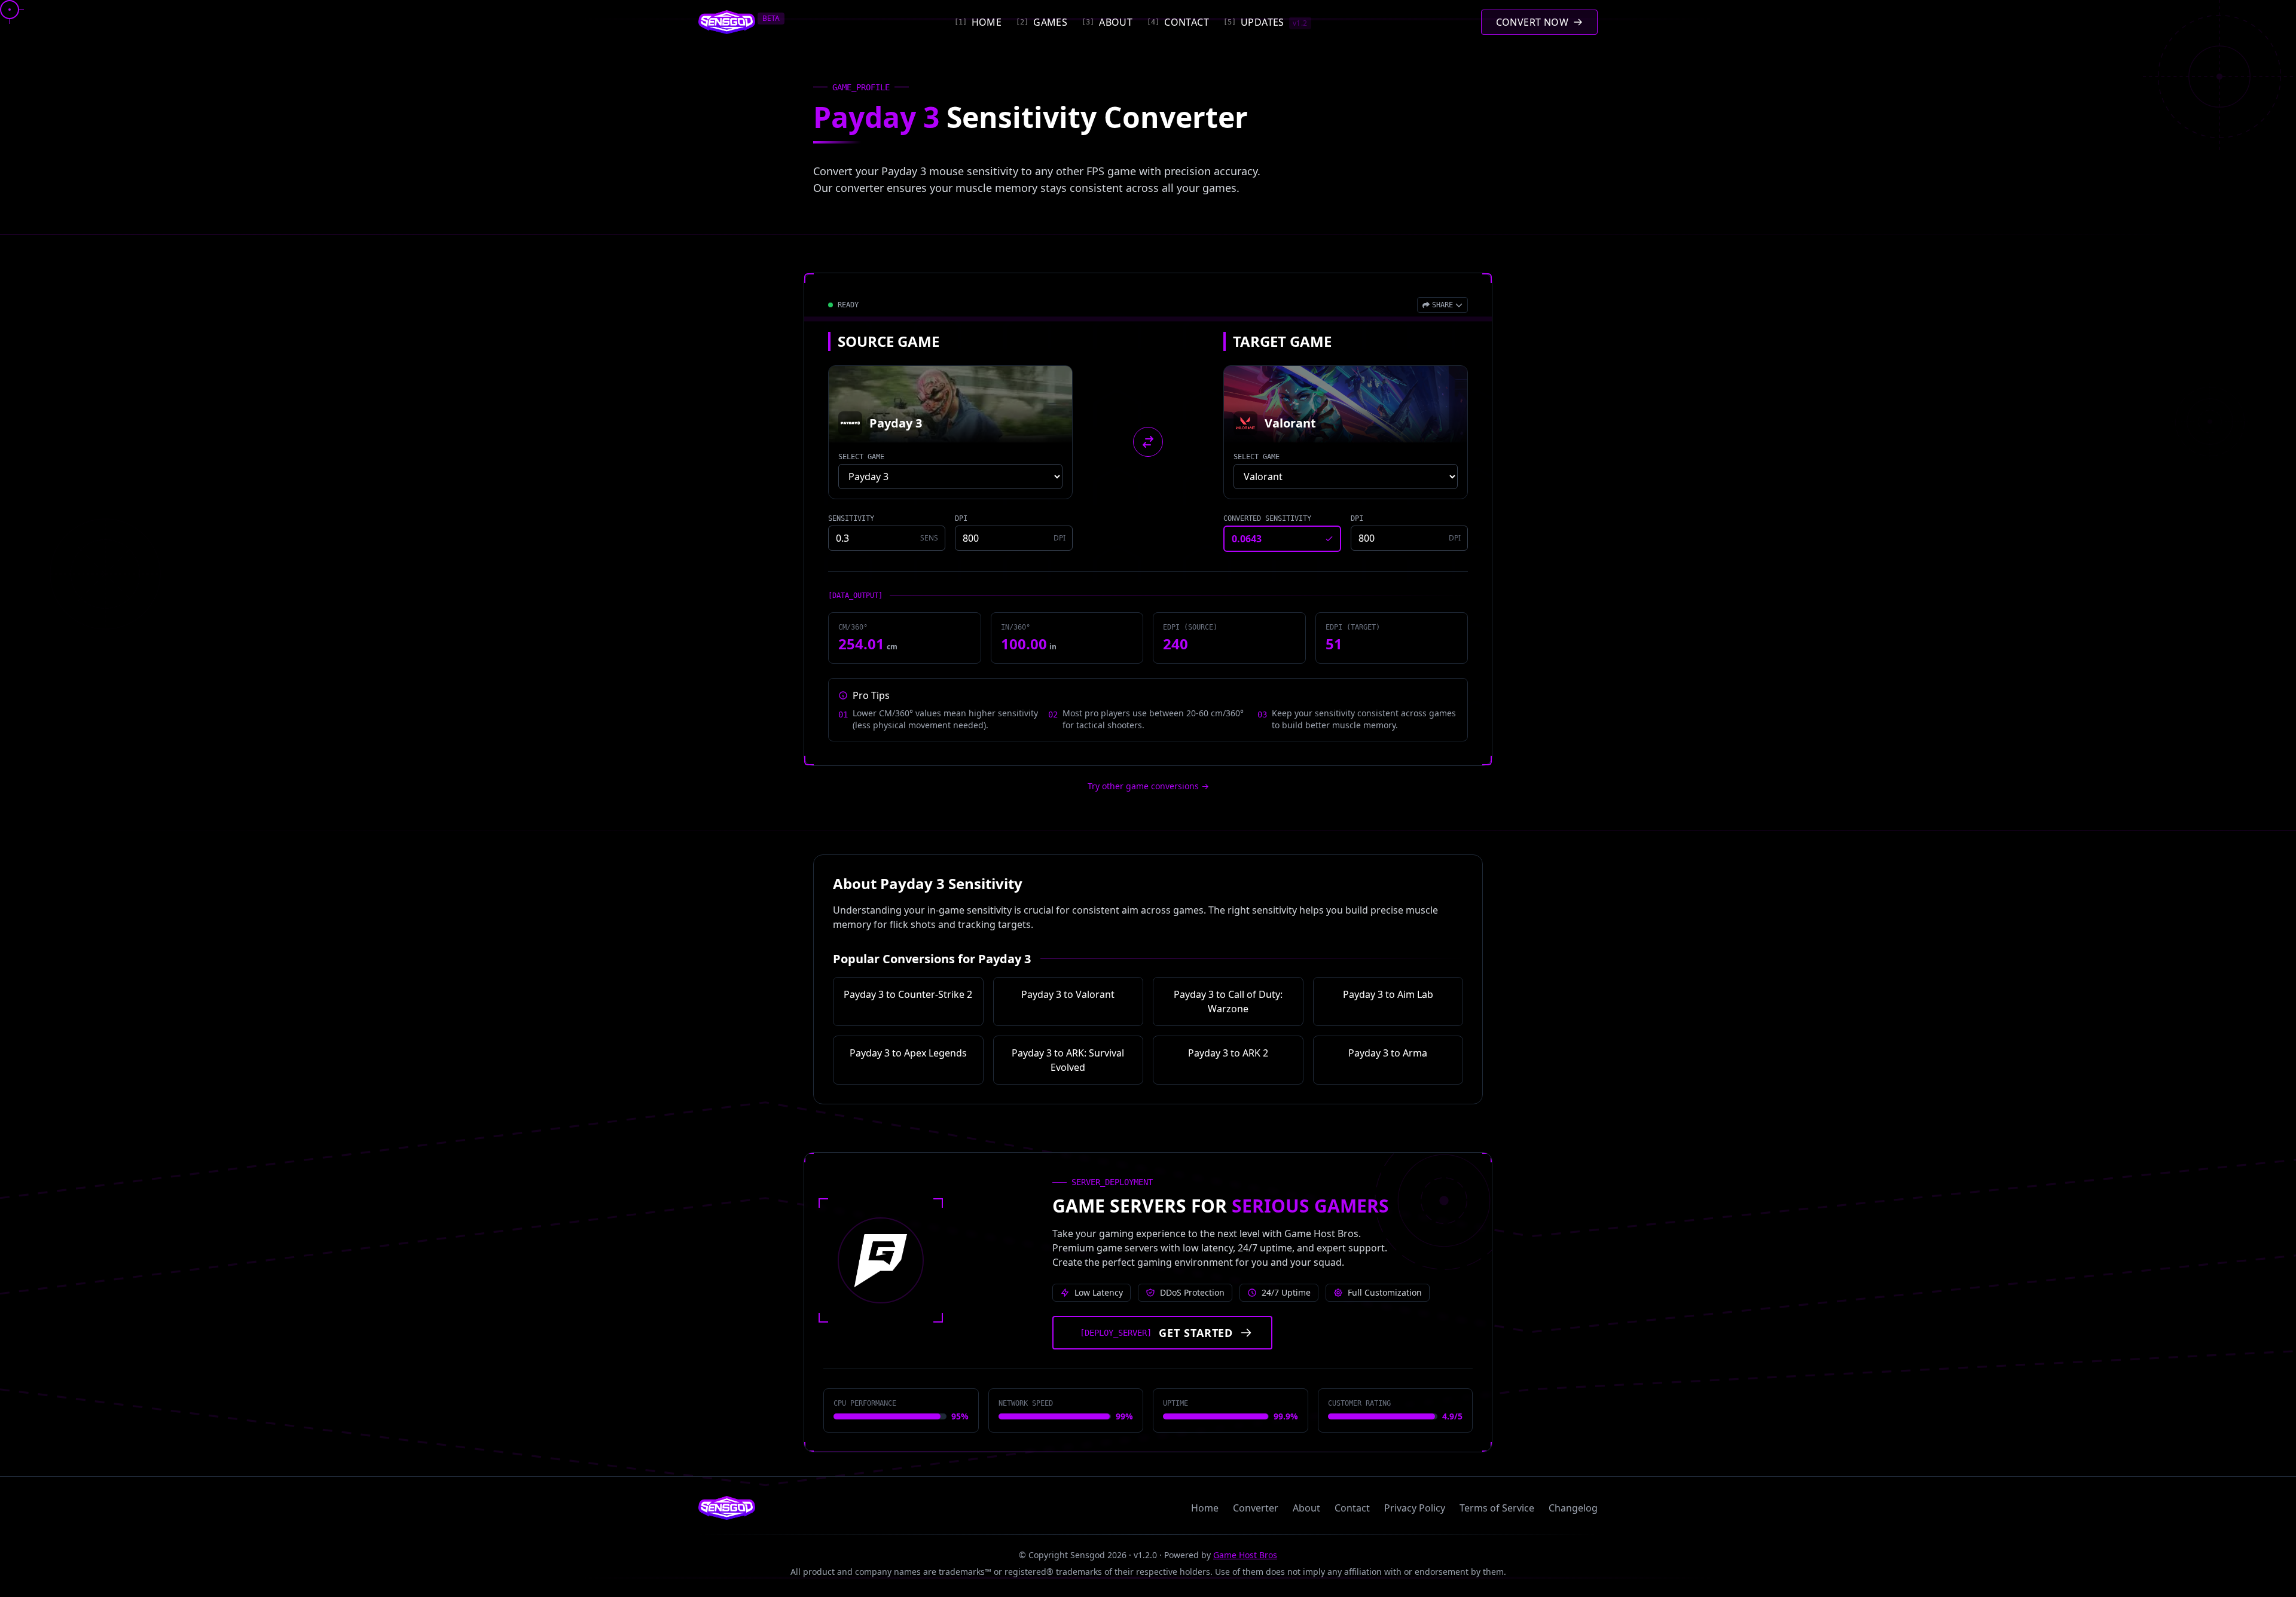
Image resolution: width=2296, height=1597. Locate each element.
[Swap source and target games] (1148, 442)
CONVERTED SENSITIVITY (1267, 518)
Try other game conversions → (1148, 786)
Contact (1352, 1508)
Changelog (1573, 1508)
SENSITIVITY (851, 518)
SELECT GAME (861, 457)
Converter (1256, 1508)
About (1306, 1508)
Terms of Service (1497, 1508)
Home (1205, 1508)
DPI (961, 518)
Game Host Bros (1245, 1555)
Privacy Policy (1415, 1508)
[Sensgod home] (727, 22)
